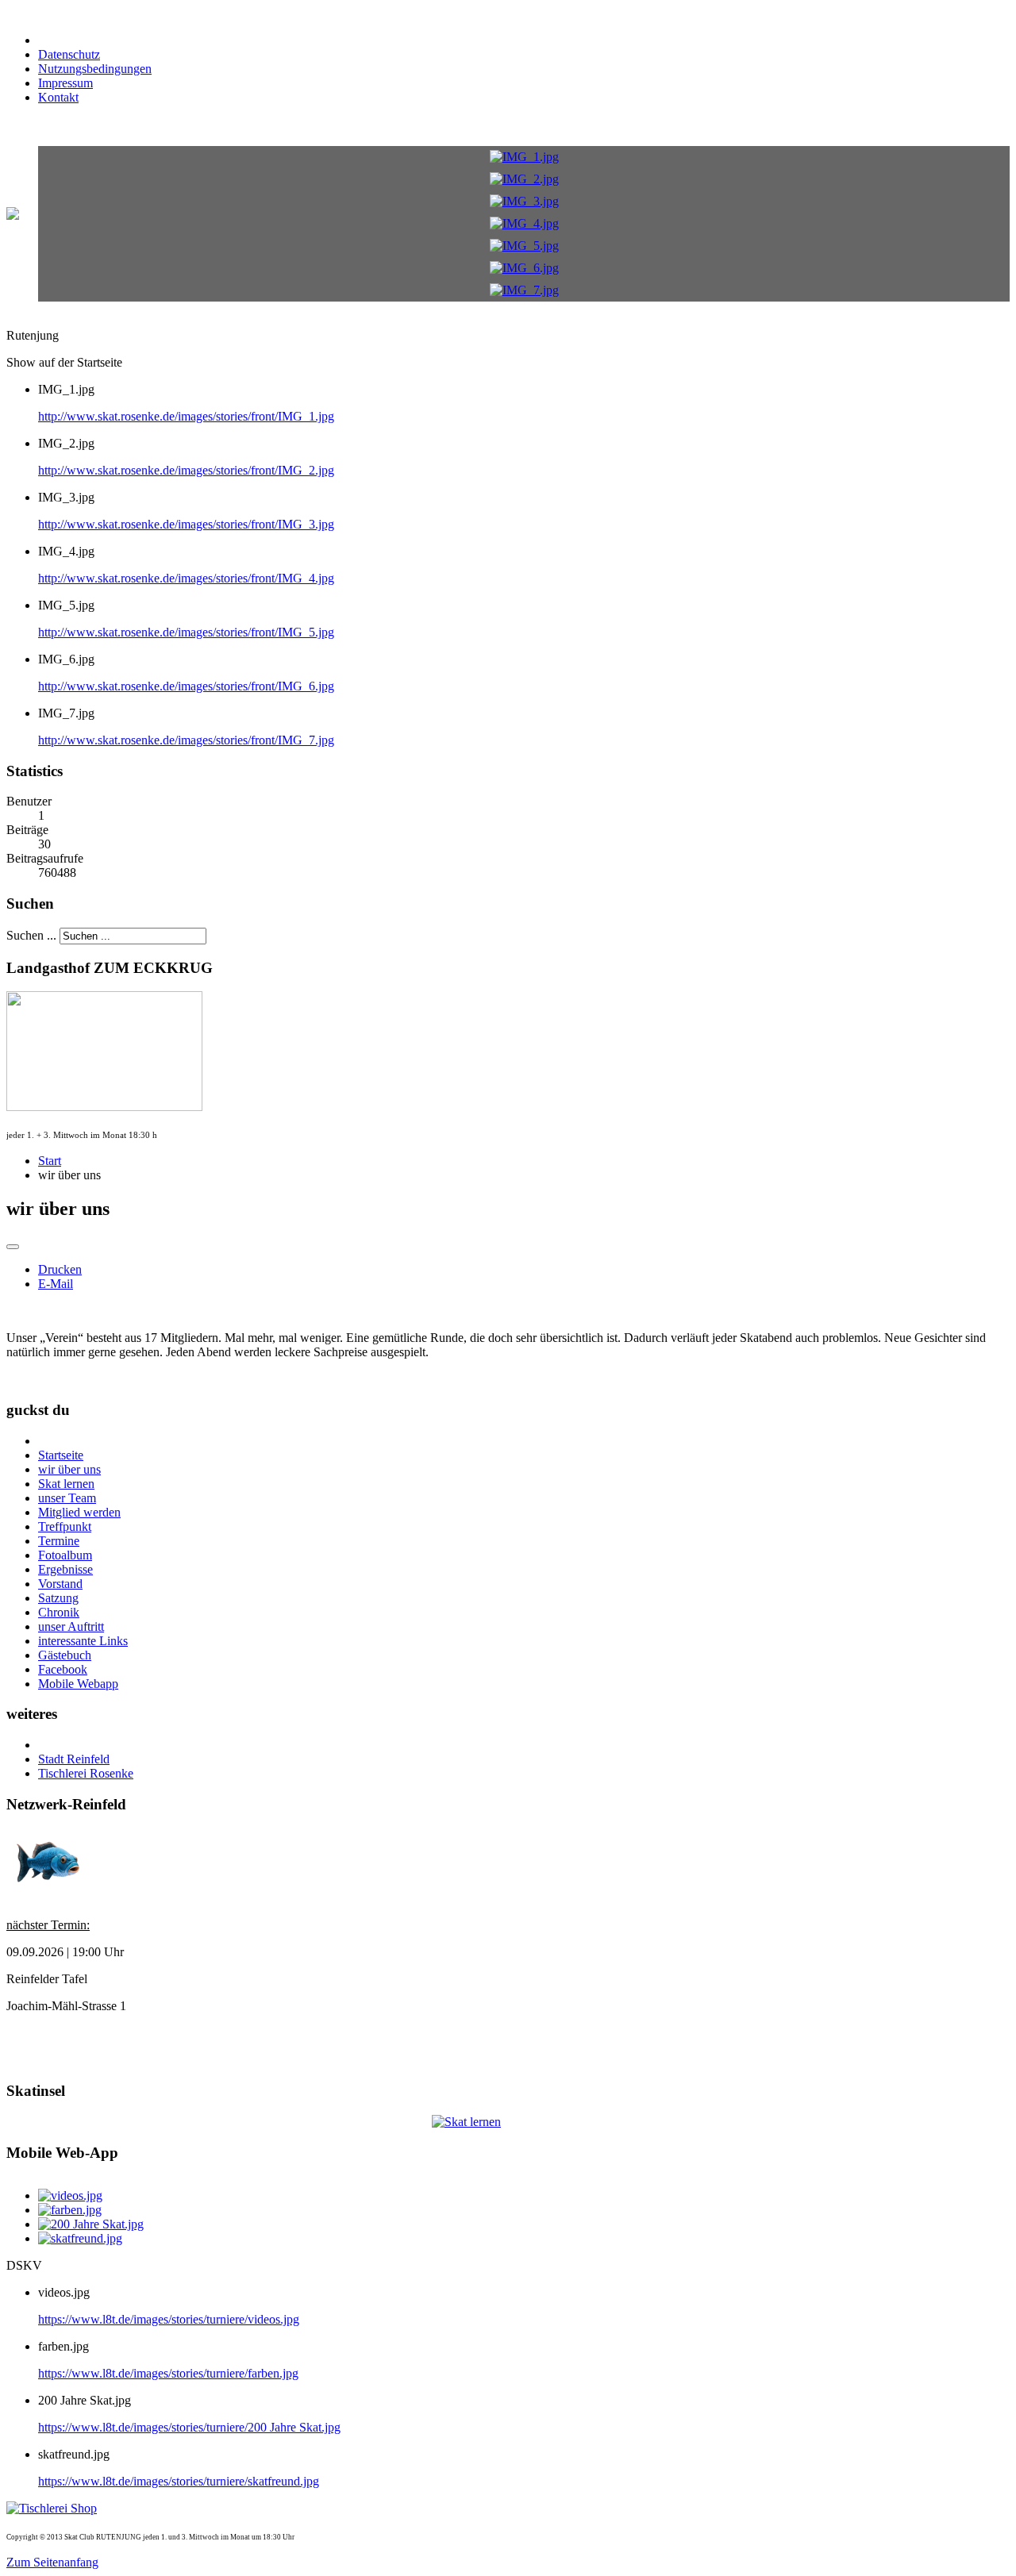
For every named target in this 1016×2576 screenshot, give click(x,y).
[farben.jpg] (70, 2210)
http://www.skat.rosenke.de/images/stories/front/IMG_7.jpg (186, 740)
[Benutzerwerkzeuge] (13, 1247)
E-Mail (56, 1284)
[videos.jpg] (70, 2195)
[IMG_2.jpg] (524, 179)
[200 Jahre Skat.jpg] (91, 2224)
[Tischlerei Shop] (52, 2508)
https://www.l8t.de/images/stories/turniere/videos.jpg (169, 2319)
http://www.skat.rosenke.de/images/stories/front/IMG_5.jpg (186, 632)
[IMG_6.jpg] (524, 268)
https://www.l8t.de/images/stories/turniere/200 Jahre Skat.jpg (189, 2427)
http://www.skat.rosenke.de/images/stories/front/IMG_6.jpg (186, 686)
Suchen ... (31, 935)
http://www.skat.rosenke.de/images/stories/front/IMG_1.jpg (186, 416)
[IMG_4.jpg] (524, 223)
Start (50, 1161)
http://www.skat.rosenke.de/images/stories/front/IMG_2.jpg (186, 470)
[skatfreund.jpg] (80, 2238)
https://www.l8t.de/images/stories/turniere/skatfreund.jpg (179, 2481)
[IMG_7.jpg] (524, 290)
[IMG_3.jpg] (524, 201)
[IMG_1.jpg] (524, 157)
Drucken (60, 1269)
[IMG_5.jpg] (524, 246)
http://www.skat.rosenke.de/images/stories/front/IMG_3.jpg (186, 524)
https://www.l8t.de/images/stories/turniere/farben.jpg (168, 2373)
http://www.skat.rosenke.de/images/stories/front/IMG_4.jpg (186, 578)
